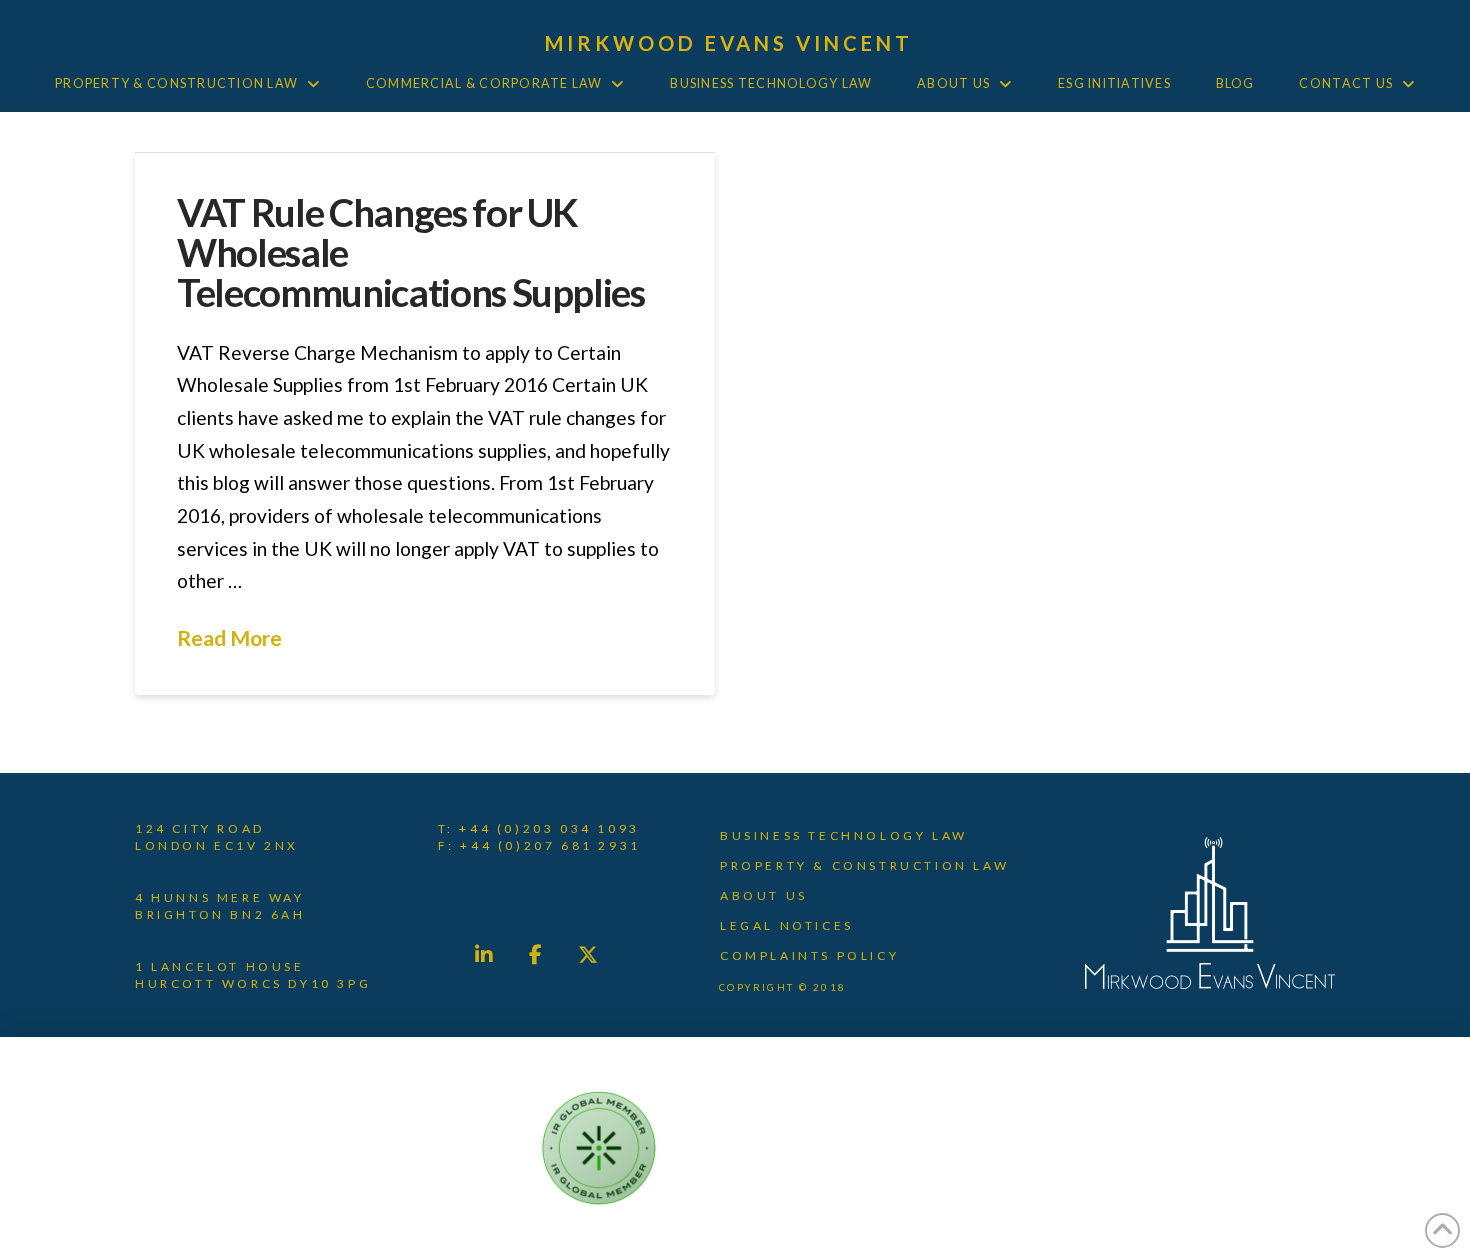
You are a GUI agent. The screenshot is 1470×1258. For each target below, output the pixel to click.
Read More (229, 637)
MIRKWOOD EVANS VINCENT (729, 43)
